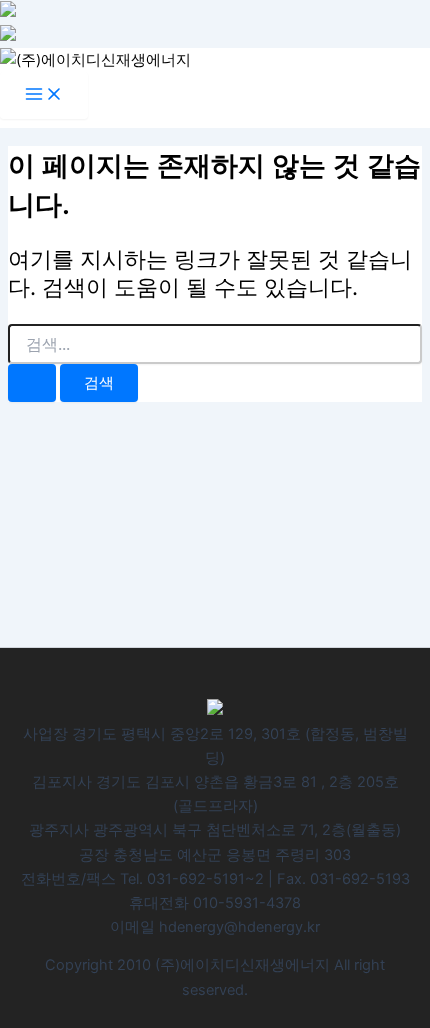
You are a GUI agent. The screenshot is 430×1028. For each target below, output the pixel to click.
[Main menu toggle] (44, 95)
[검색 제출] (32, 383)
